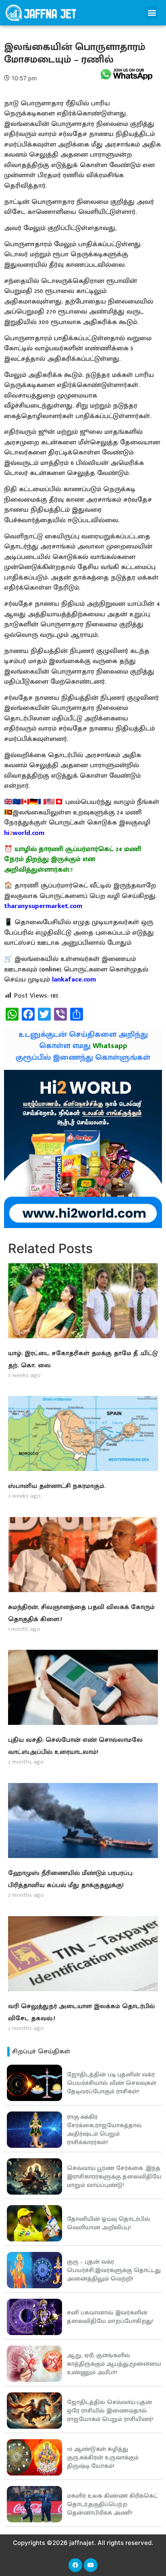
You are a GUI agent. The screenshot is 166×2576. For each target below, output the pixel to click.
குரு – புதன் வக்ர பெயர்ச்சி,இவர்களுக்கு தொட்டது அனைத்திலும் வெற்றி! (114, 2270)
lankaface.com (74, 979)
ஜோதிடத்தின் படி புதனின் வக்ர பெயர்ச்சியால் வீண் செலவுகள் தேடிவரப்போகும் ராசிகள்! (112, 2083)
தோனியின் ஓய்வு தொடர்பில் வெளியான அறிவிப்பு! (109, 2223)
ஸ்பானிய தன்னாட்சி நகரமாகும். (57, 1486)
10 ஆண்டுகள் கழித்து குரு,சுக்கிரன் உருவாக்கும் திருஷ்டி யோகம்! (103, 2458)
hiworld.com (24, 833)
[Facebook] (75, 2565)
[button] (152, 13)
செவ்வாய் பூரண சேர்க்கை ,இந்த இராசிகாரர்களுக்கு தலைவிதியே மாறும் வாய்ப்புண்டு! (114, 2177)
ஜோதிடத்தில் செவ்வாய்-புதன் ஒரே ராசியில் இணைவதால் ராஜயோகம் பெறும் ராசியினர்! (110, 2411)
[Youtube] (91, 2565)
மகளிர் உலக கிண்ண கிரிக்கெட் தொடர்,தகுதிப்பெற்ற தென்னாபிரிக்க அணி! (112, 2504)
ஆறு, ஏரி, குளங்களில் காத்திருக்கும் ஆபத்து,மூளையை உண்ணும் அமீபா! (114, 2364)
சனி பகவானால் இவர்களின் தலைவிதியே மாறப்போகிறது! (110, 2317)
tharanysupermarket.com (43, 906)
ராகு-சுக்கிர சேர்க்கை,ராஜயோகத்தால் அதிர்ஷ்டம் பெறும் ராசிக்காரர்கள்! (104, 2130)
